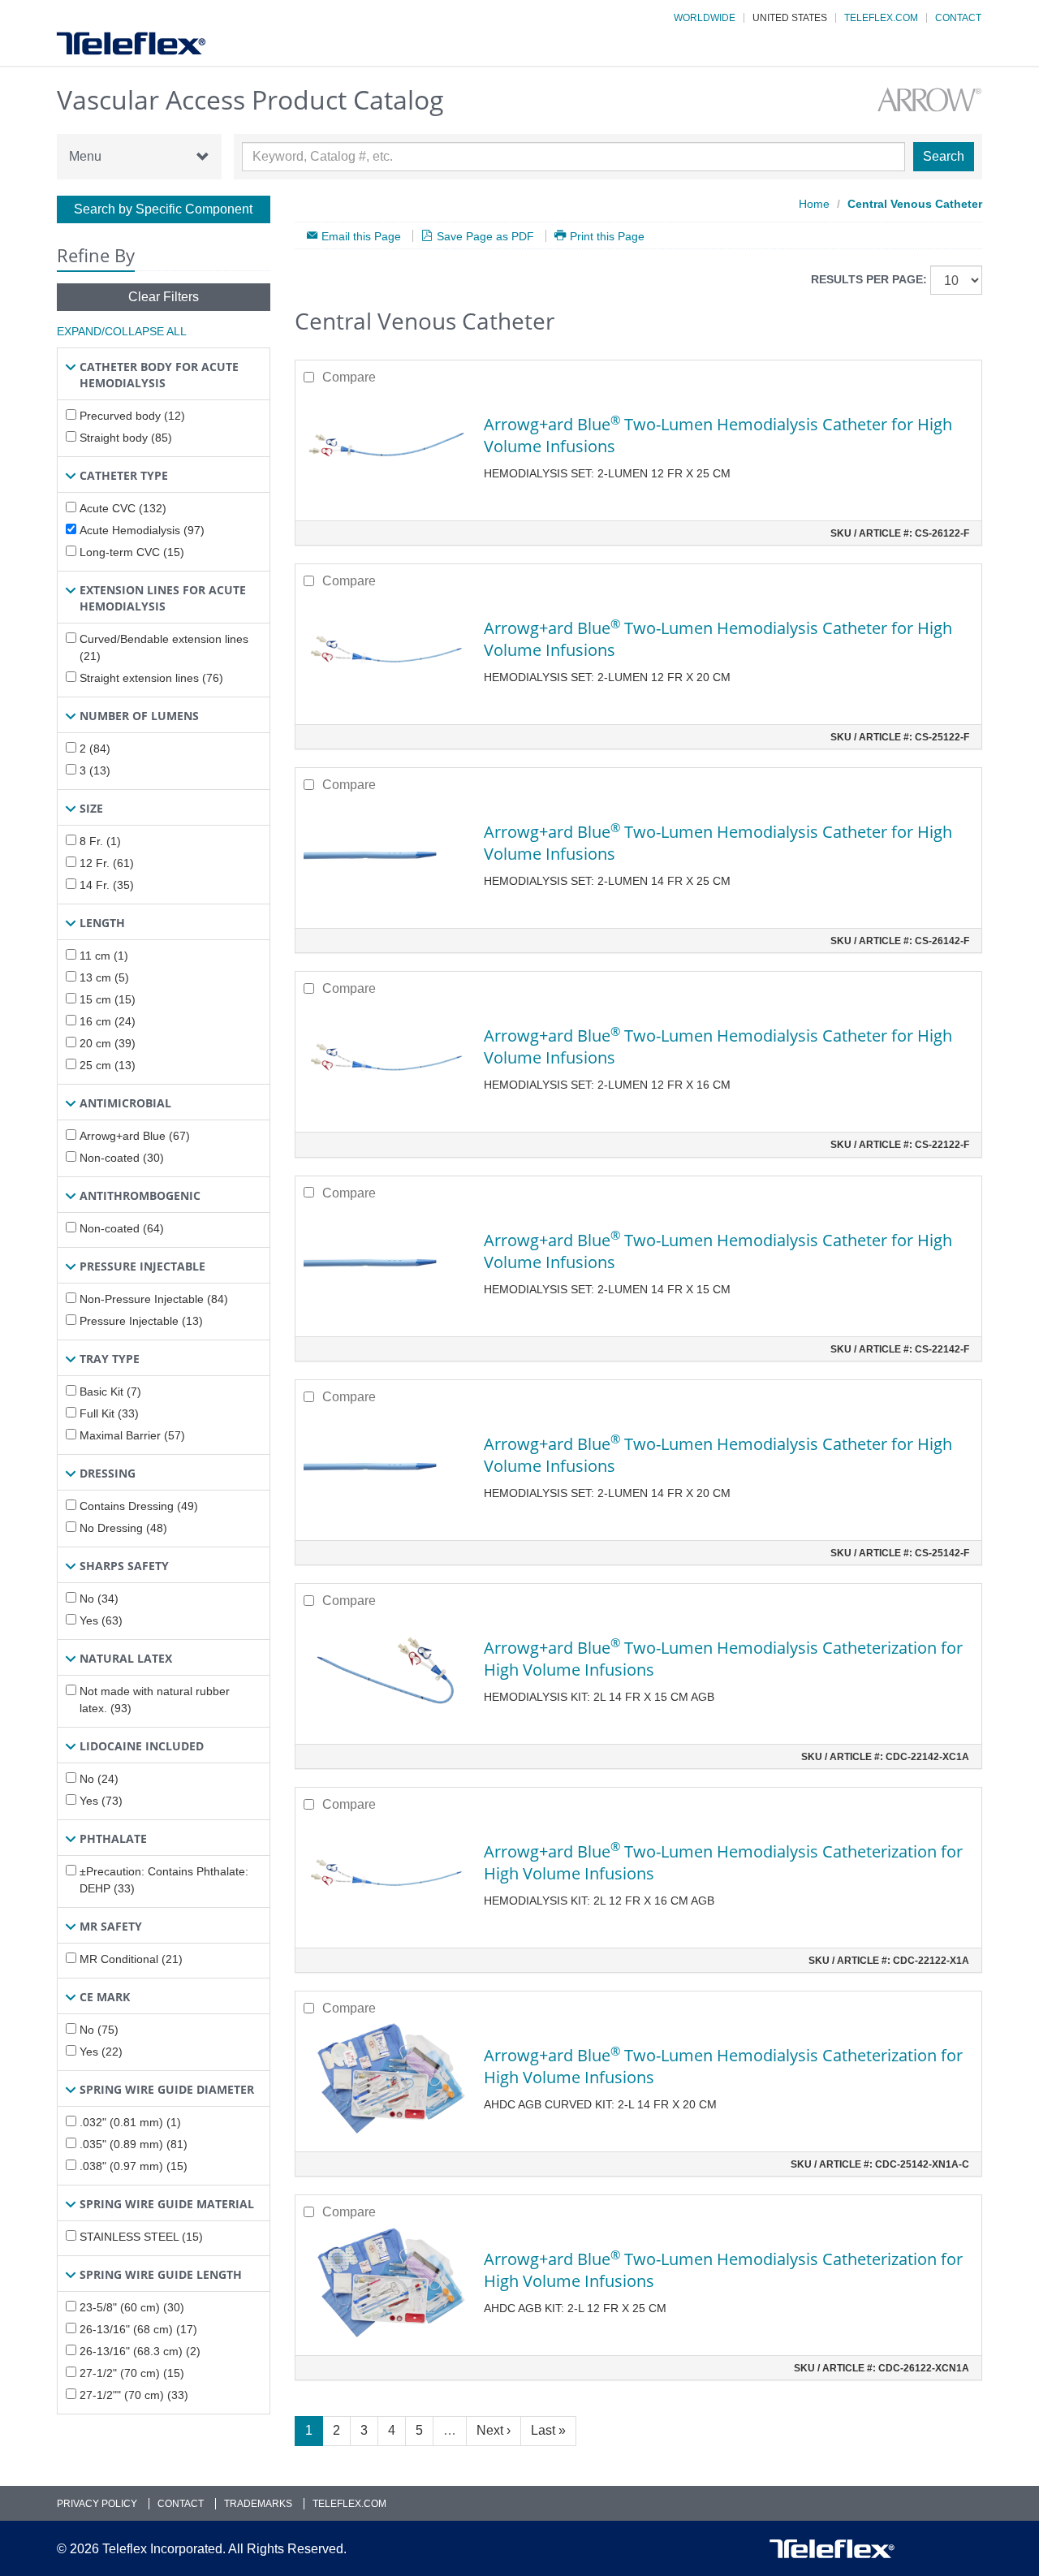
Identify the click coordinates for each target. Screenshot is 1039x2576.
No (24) (99, 1779)
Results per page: (869, 279)
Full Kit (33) (109, 1413)
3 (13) (95, 770)
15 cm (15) (108, 999)
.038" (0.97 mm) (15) (134, 2166)
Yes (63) (101, 1620)
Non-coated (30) (122, 1158)
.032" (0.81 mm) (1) (130, 2122)
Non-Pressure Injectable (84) (154, 1299)
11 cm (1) (104, 956)
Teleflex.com (881, 18)
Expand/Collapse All (122, 331)
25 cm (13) (108, 1065)
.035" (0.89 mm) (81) (134, 2144)
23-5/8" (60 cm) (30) (132, 2307)
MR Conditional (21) (131, 1959)
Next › (494, 2430)
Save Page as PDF (485, 236)
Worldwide (705, 18)
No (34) (99, 1599)
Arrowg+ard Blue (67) (135, 1136)
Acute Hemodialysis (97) (142, 530)
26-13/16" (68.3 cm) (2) (140, 2351)
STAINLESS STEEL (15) (141, 2237)
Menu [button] (85, 156)
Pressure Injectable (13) (141, 1321)
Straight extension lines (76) (151, 678)
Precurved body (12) (132, 416)
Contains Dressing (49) (139, 1506)
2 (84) (95, 749)
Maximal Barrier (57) (132, 1435)
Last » (548, 2430)
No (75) (99, 2030)
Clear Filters (164, 297)
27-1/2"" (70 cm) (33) (134, 2395)
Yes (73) (101, 1801)
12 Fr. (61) (107, 863)
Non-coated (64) (122, 1228)
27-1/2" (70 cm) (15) (132, 2373)
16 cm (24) (108, 1021)
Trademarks (258, 2504)
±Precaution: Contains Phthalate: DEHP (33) (164, 1880)
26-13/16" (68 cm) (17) (138, 2329)
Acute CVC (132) (123, 508)
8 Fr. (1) (100, 841)
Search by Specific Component (163, 209)
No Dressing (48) (123, 1528)
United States (790, 18)
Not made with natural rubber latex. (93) (155, 1700)
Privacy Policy (97, 2504)
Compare (349, 377)
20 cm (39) (108, 1043)
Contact (958, 18)
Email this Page (361, 236)
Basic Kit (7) (110, 1392)
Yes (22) (101, 2052)
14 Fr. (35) (107, 885)
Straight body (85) (126, 438)
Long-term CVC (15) (132, 552)
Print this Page (607, 236)
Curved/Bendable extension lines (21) (164, 647)
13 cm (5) (104, 977)
